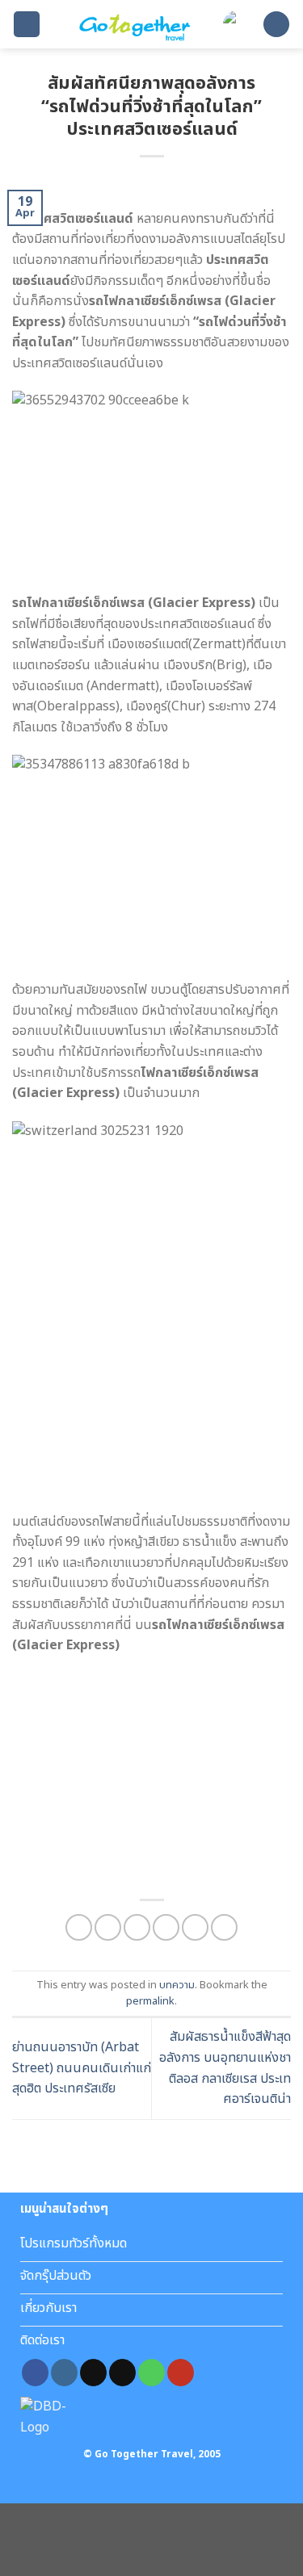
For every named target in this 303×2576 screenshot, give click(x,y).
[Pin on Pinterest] (195, 1927)
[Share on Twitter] (137, 1927)
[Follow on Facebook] (35, 2373)
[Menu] (27, 25)
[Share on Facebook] (108, 1927)
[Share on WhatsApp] (79, 1927)
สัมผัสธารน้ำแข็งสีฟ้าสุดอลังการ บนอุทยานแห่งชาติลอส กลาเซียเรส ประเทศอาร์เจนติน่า (225, 2068)
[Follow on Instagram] (64, 2373)
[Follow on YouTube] (181, 2373)
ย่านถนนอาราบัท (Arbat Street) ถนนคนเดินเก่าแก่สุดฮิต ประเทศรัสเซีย (82, 2068)
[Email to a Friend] (166, 1927)
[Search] (276, 25)
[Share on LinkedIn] (224, 1927)
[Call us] (151, 2373)
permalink (150, 2001)
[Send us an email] (122, 2373)
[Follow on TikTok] (93, 2373)
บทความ (177, 1985)
